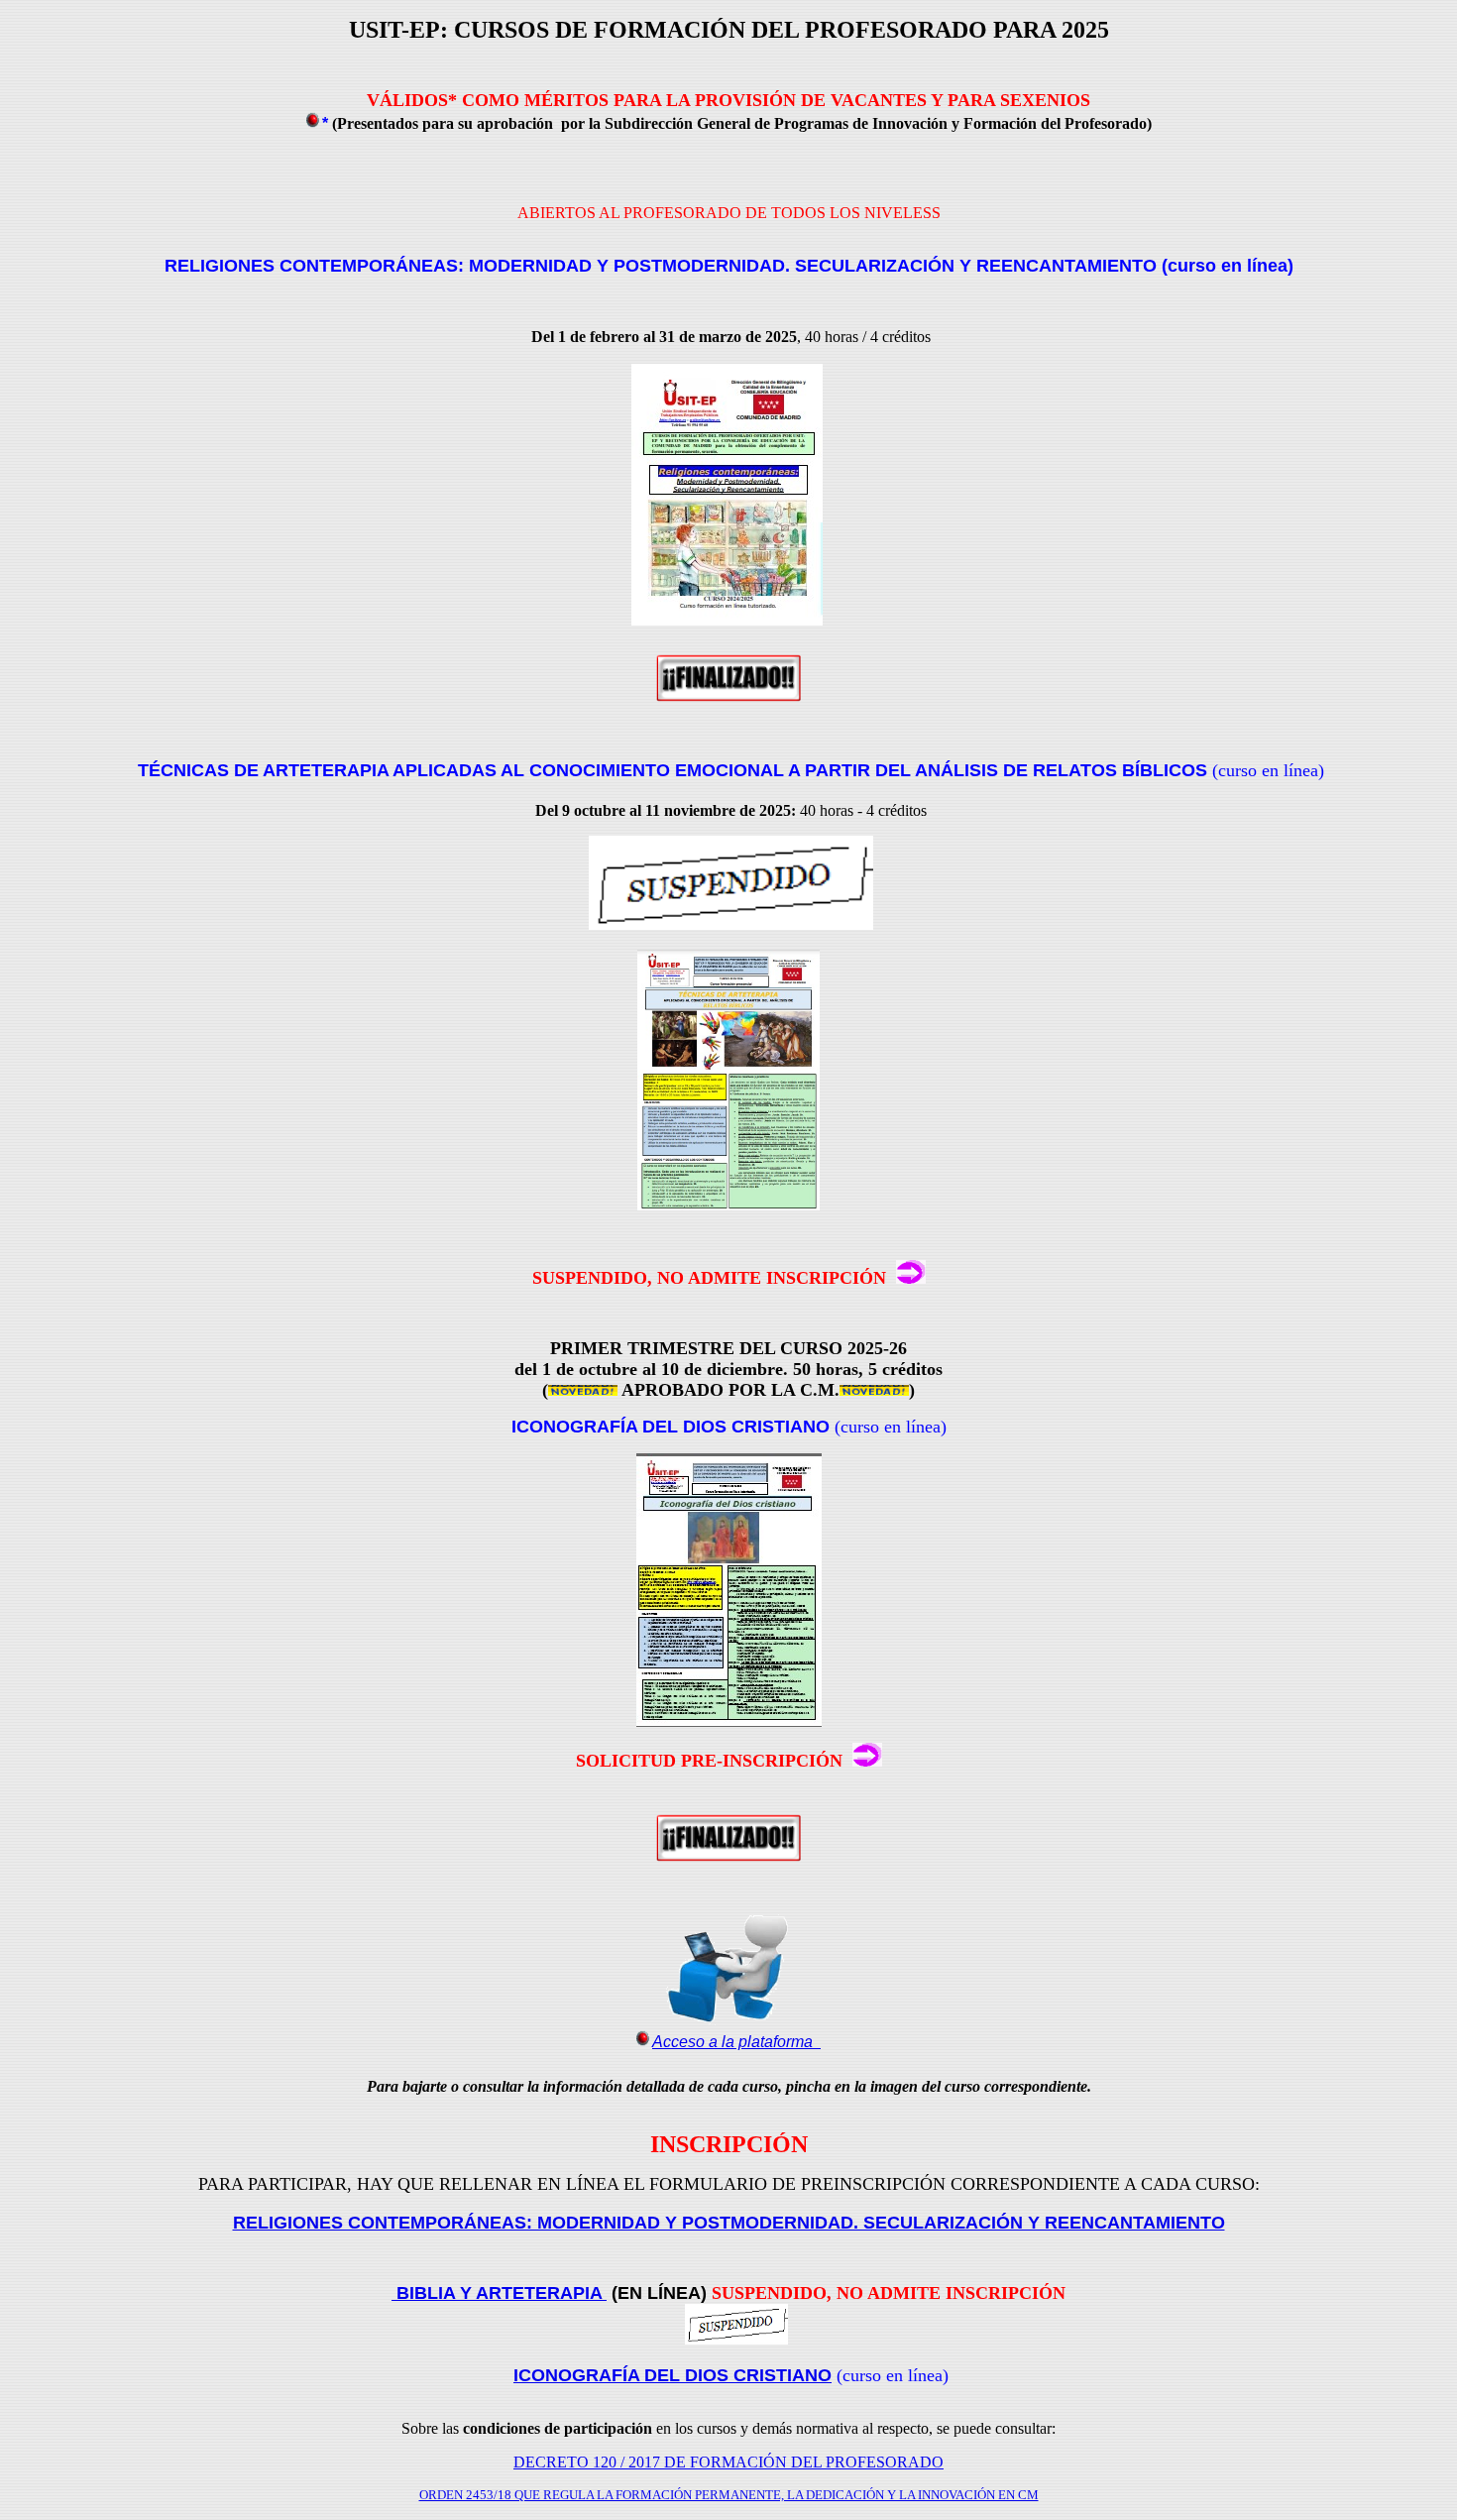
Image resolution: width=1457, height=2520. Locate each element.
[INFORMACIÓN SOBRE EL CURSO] (727, 620)
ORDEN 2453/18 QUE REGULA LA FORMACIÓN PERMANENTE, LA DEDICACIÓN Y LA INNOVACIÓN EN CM (729, 2495)
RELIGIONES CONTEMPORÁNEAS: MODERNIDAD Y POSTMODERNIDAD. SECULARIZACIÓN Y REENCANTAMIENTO (729, 2223)
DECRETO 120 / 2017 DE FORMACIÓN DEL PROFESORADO (728, 2462)
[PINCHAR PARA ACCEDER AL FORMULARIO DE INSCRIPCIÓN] (911, 1278)
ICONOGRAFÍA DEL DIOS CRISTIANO (672, 2375)
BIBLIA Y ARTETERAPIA (499, 2293)
